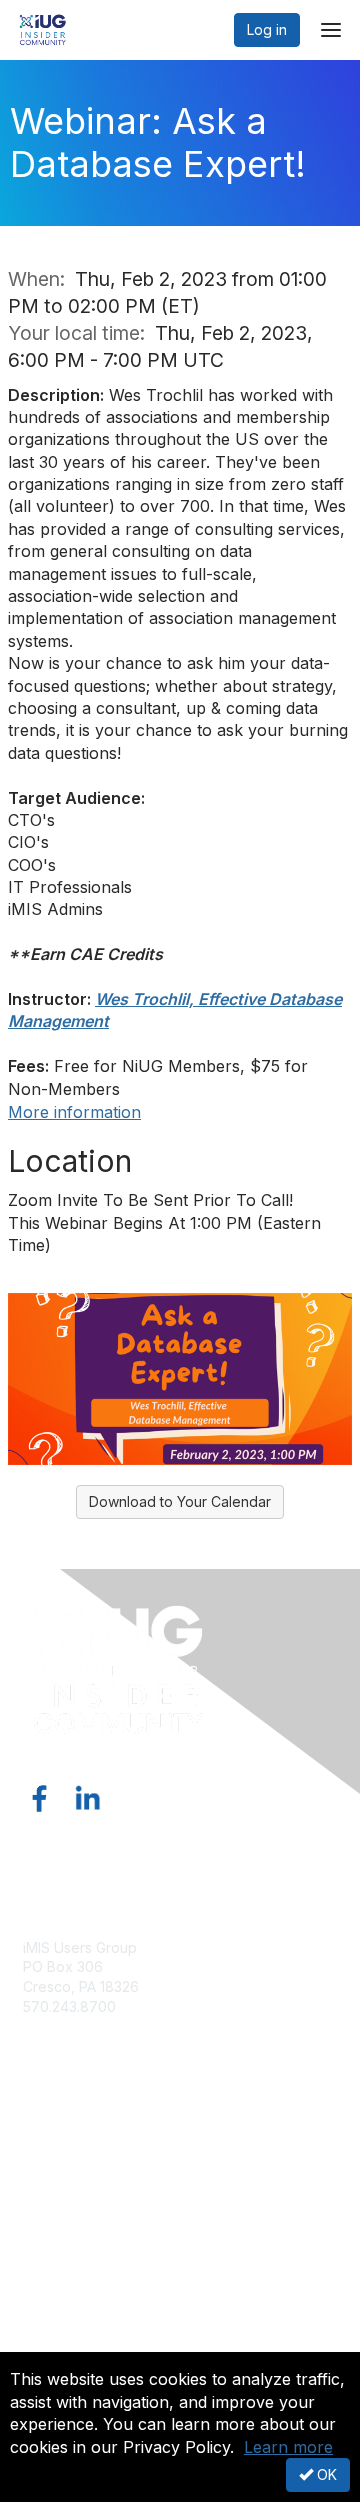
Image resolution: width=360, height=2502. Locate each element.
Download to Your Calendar (180, 1501)
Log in (267, 29)
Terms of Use (67, 2328)
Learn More (61, 2176)
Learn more (288, 2447)
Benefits (50, 2157)
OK (325, 2474)
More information (74, 1112)
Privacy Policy (69, 2347)
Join (37, 2137)
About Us (53, 2308)
